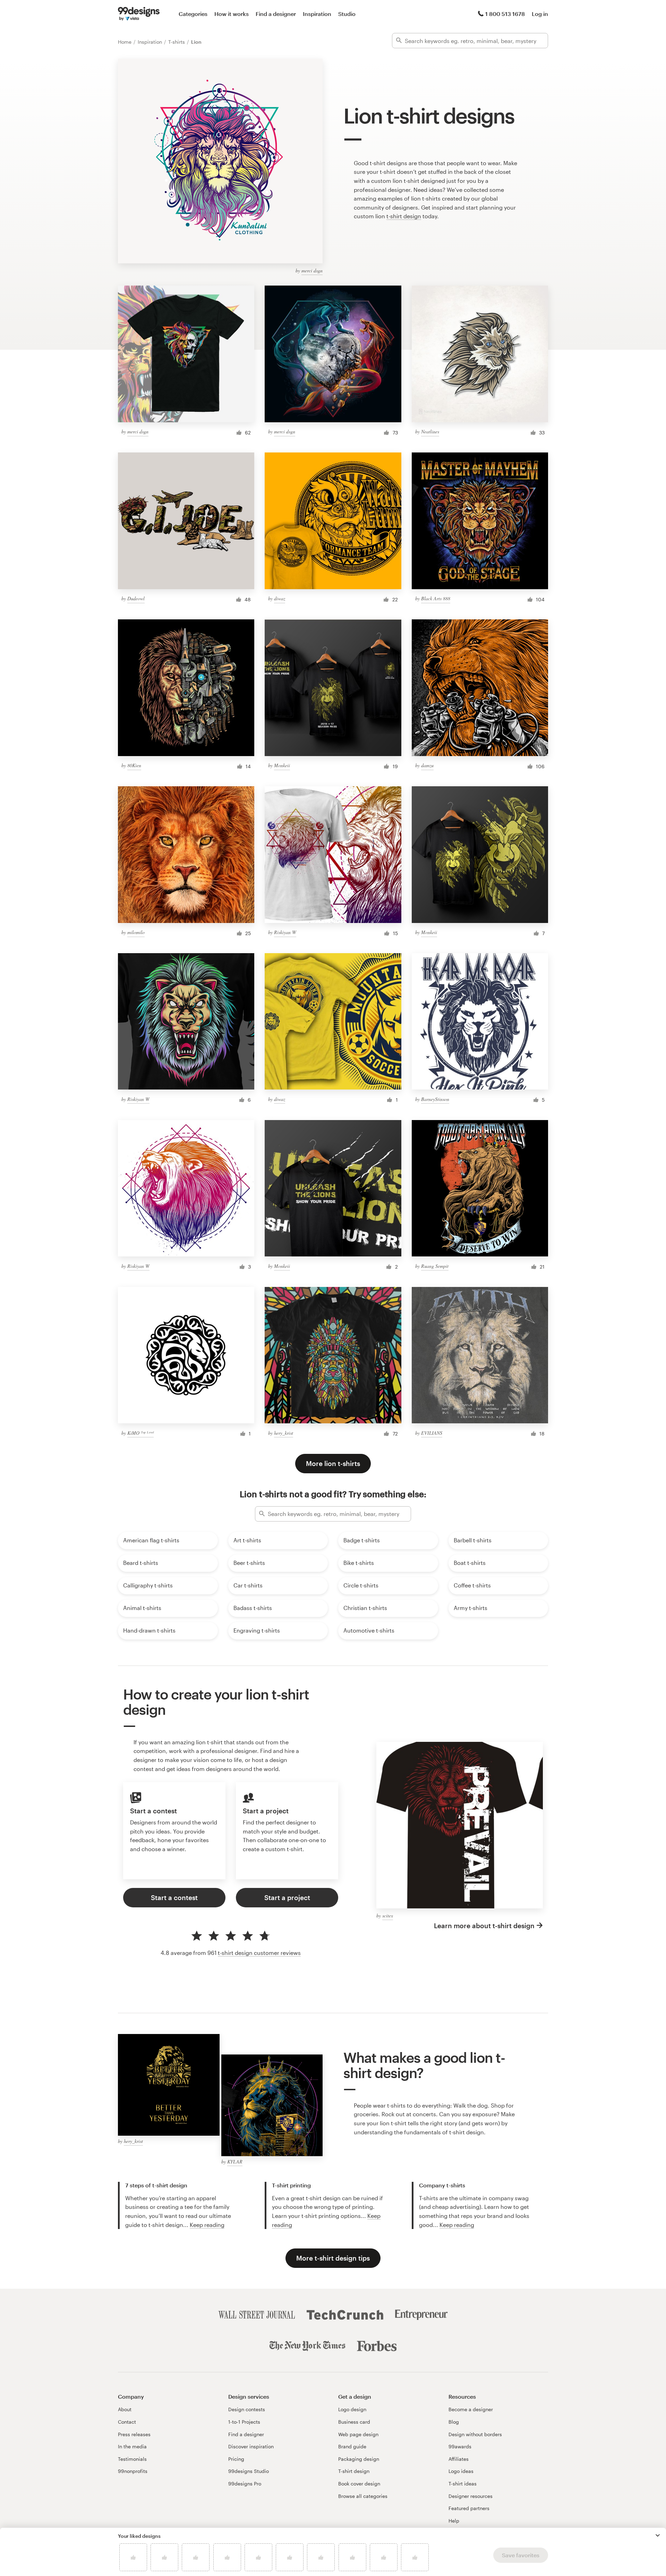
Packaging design (359, 2459)
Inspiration (317, 14)
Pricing (236, 2459)
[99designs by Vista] (139, 14)
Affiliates (459, 2459)
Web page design (358, 2434)
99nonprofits (133, 2471)
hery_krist (284, 1433)
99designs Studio (249, 2471)
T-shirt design (354, 2471)
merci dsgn (312, 270)
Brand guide (352, 2446)
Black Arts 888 (436, 598)
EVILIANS (432, 1433)
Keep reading (207, 2225)
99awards (460, 2446)
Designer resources (471, 2496)
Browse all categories (363, 2496)
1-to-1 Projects (244, 2422)
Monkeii (282, 765)
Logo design (352, 2409)
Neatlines (430, 431)
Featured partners (469, 2508)
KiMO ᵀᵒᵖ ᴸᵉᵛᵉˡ (140, 1433)
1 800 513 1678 (505, 14)
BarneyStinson (435, 1099)
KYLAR (235, 2162)
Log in (540, 14)
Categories (193, 14)
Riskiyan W (285, 932)
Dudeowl (136, 598)
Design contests (247, 2409)
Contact (127, 2422)
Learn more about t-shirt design (484, 1926)
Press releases (134, 2434)
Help (454, 2521)
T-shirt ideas (463, 2484)
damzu (427, 765)
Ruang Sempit (435, 1266)
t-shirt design (404, 216)
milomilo (136, 932)
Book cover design (359, 2484)
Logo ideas (461, 2471)
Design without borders (475, 2434)
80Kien (134, 765)
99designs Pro (245, 2484)
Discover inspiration (251, 2446)
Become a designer (471, 2409)
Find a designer (276, 14)
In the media (132, 2446)
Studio (347, 14)
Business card (354, 2422)
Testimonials (132, 2459)
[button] (658, 2535)
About (125, 2409)
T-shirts (177, 42)
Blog (454, 2422)
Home (125, 42)
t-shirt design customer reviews (259, 1953)
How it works (232, 14)
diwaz (280, 598)
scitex (388, 1916)
